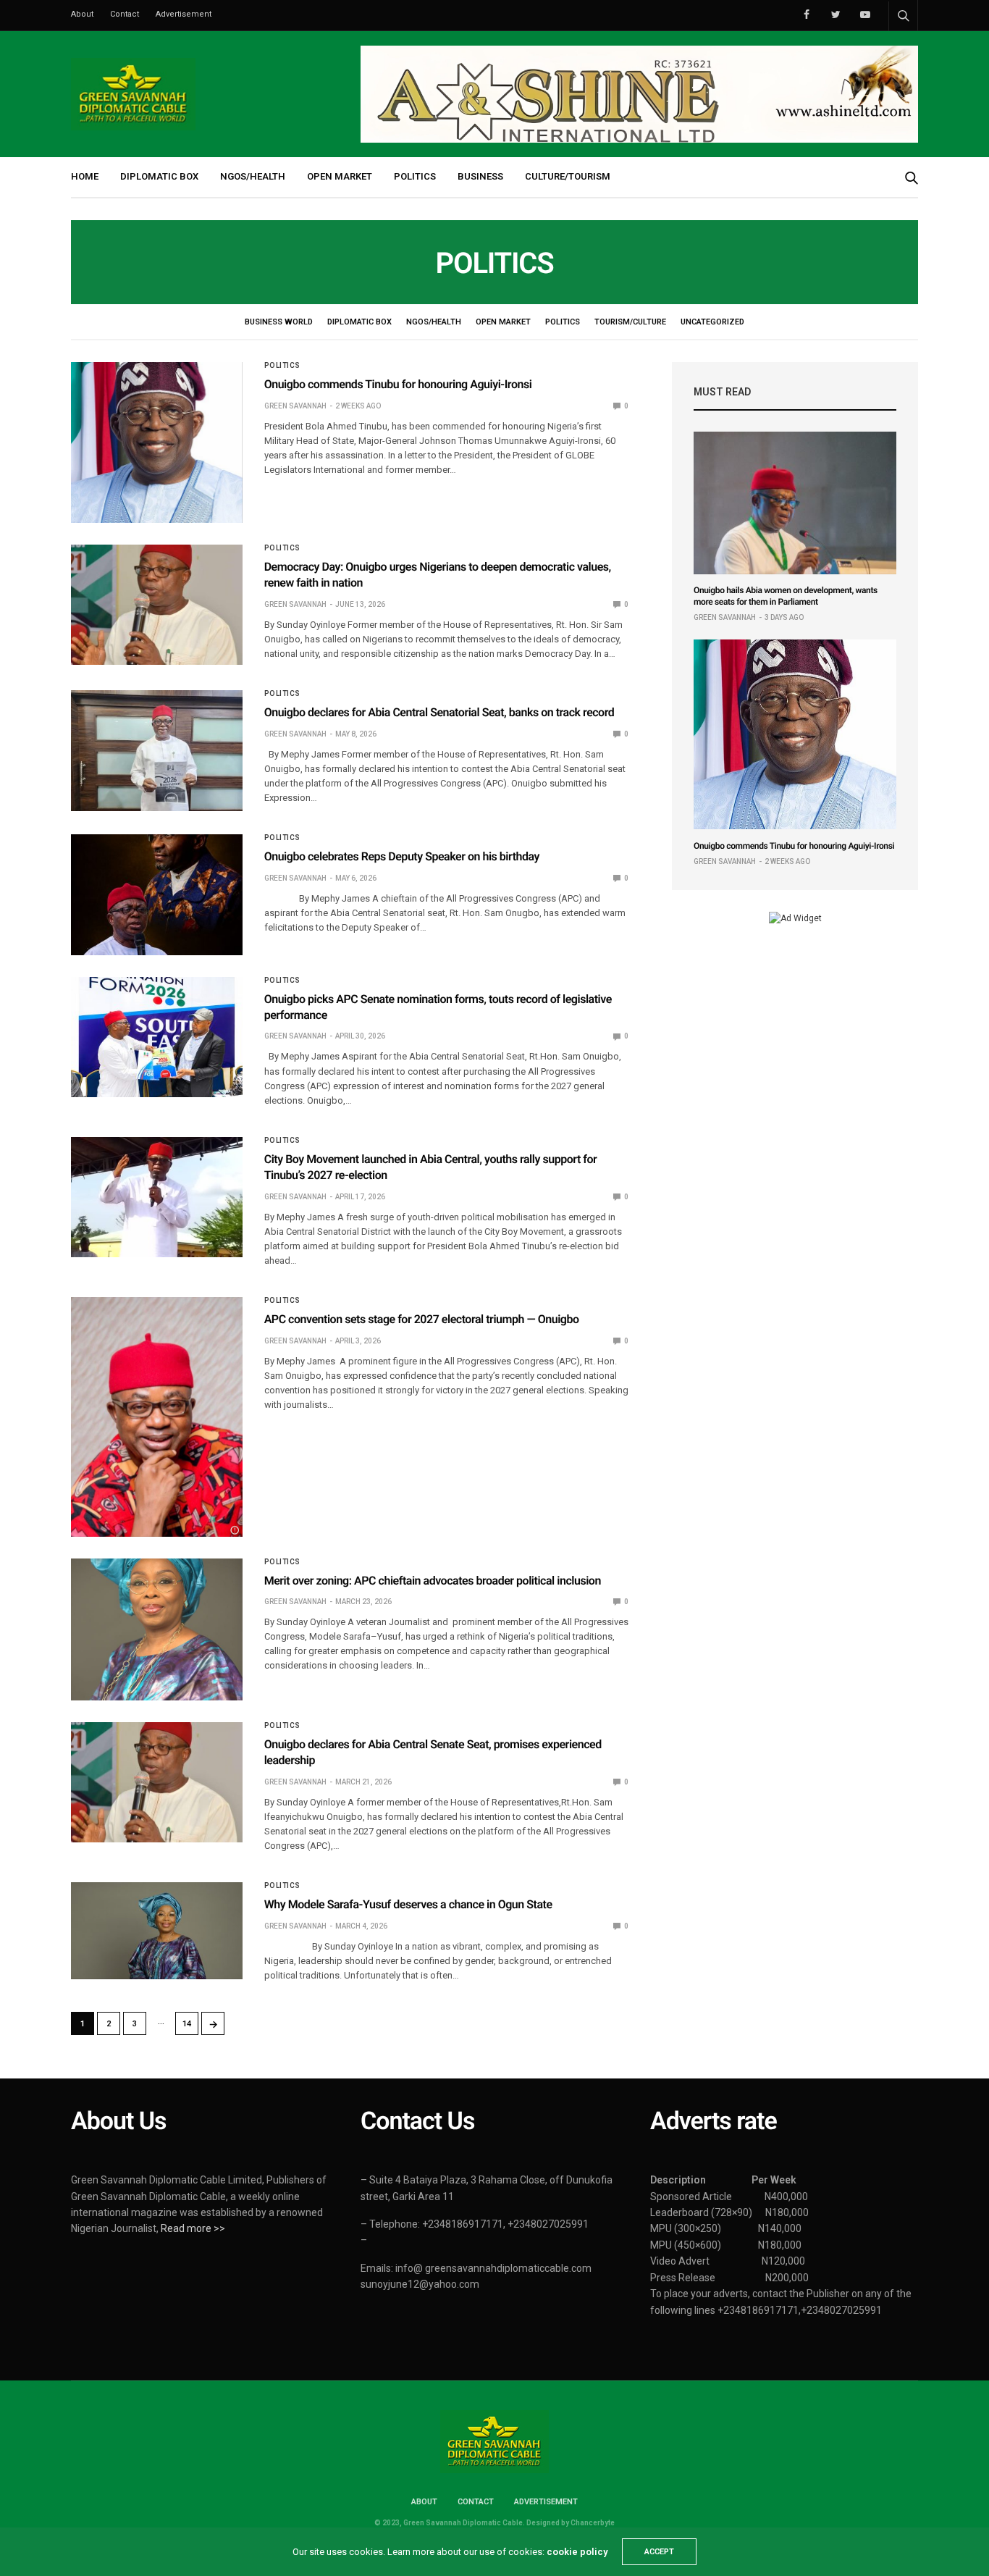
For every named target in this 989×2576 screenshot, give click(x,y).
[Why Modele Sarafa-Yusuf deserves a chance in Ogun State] (157, 1930)
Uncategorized (712, 322)
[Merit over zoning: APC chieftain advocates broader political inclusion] (157, 1629)
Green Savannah (295, 406)
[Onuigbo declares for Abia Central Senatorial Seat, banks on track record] (157, 750)
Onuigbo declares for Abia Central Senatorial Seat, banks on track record (439, 712)
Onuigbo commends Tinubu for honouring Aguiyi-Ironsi (398, 384)
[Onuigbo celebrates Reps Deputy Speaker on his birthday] (157, 894)
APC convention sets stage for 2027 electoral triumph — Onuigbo (422, 1319)
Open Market (503, 322)
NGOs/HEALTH (253, 176)
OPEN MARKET (340, 176)
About (82, 14)
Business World (279, 322)
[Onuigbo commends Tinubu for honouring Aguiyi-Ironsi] (157, 442)
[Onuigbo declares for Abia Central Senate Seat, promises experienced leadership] (157, 1782)
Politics (563, 322)
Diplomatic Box (359, 322)
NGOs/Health (434, 322)
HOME (85, 176)
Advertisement (184, 14)
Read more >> (193, 2228)
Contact (125, 14)
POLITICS (415, 176)
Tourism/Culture (630, 322)
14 (187, 2024)
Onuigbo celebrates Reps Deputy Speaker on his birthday (402, 856)
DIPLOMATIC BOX (159, 176)
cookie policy (577, 2552)
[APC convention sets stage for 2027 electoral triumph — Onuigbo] (157, 1417)
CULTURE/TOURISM (568, 176)
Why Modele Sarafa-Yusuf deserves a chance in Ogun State (408, 1904)
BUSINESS (480, 176)
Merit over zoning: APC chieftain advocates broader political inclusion (433, 1581)
